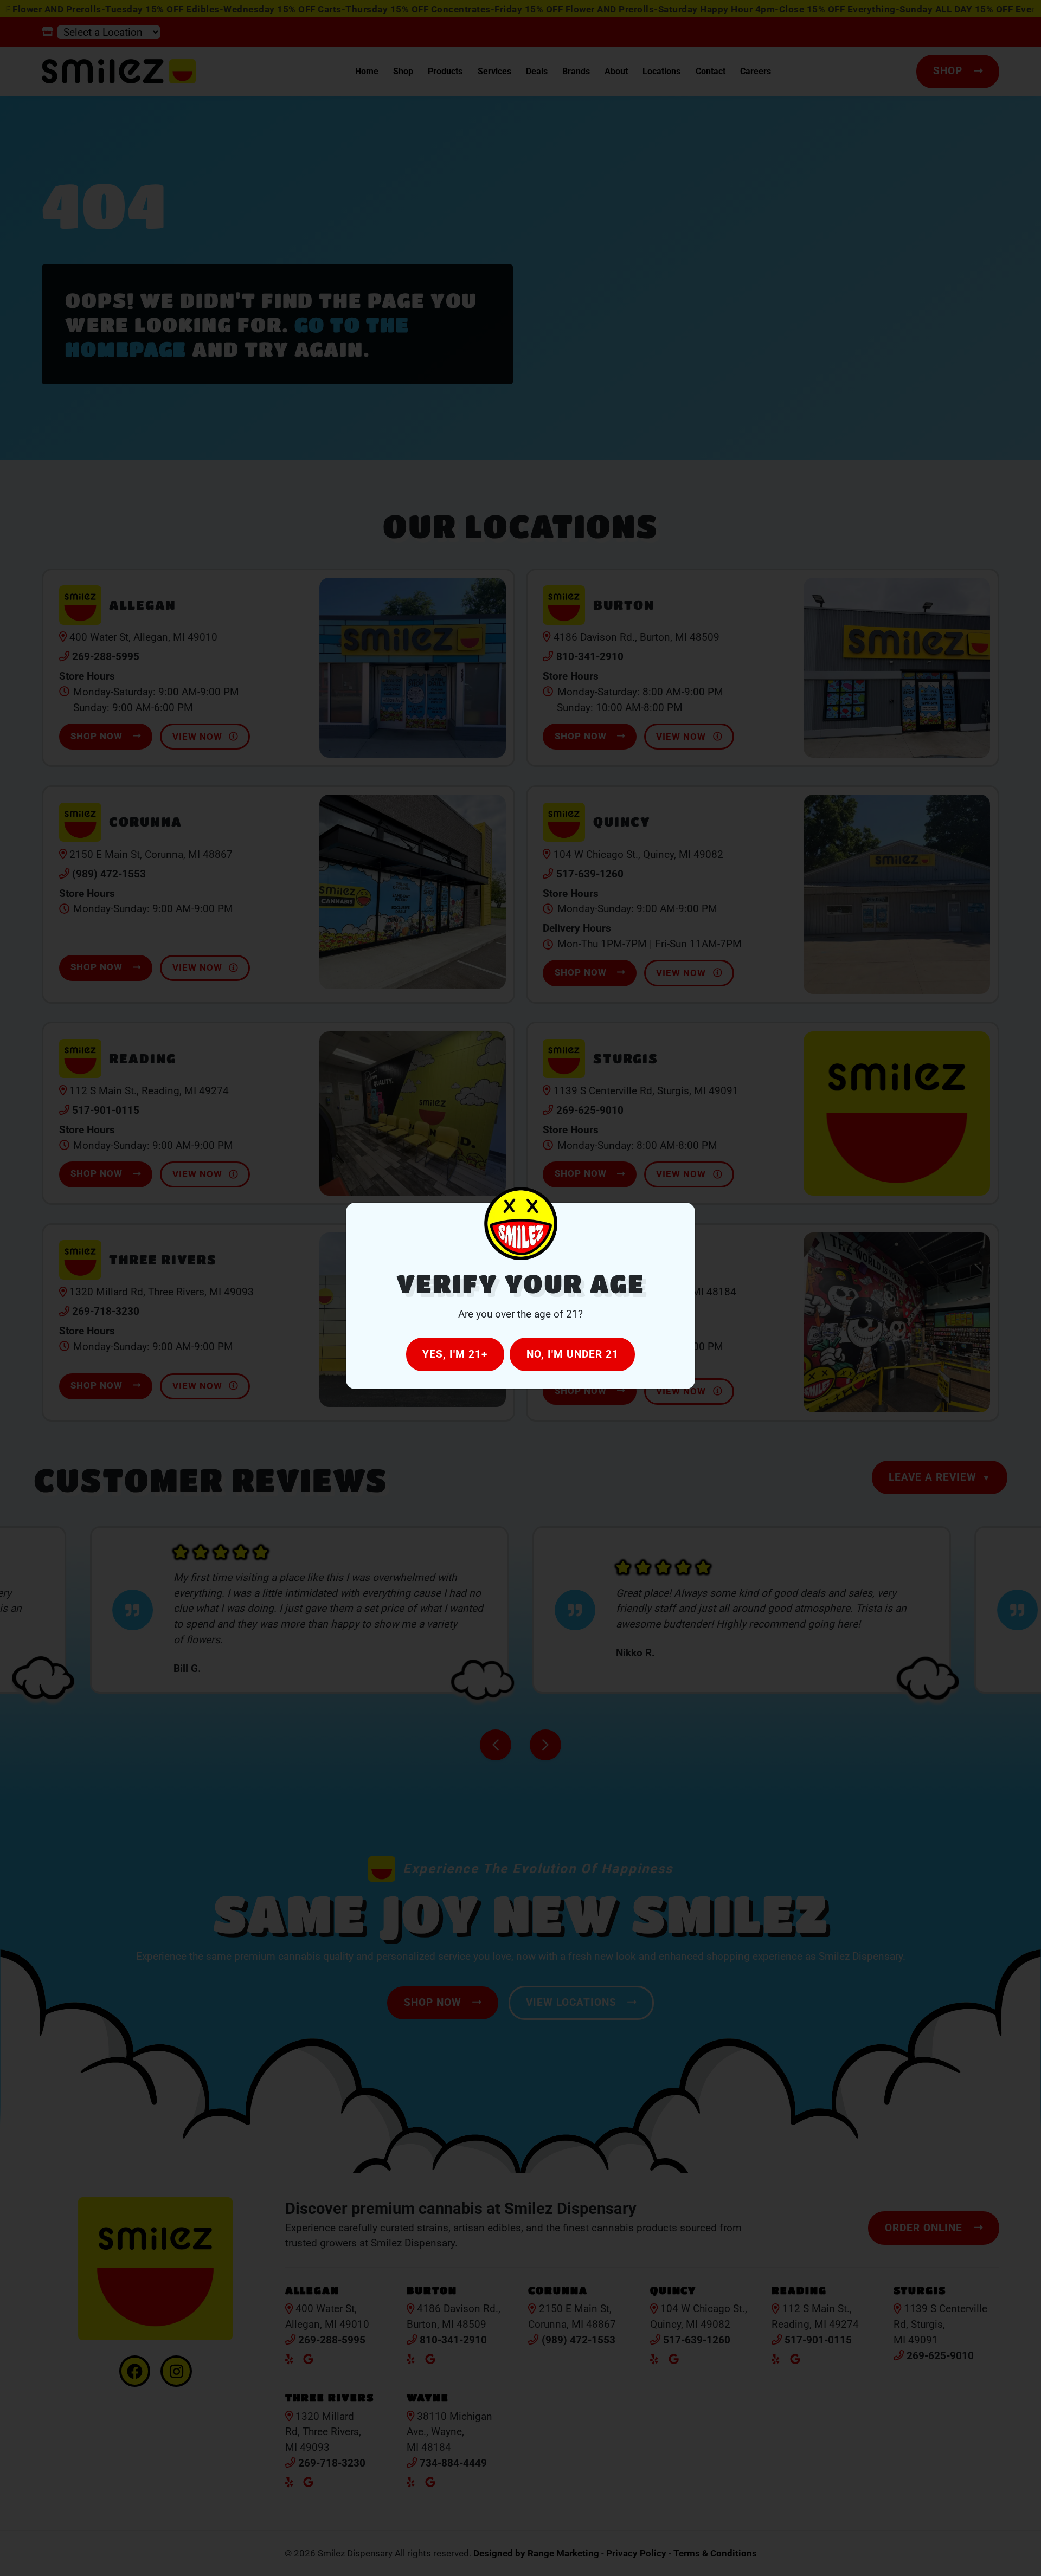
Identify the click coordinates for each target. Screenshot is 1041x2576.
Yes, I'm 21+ (455, 1354)
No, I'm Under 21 (573, 1354)
